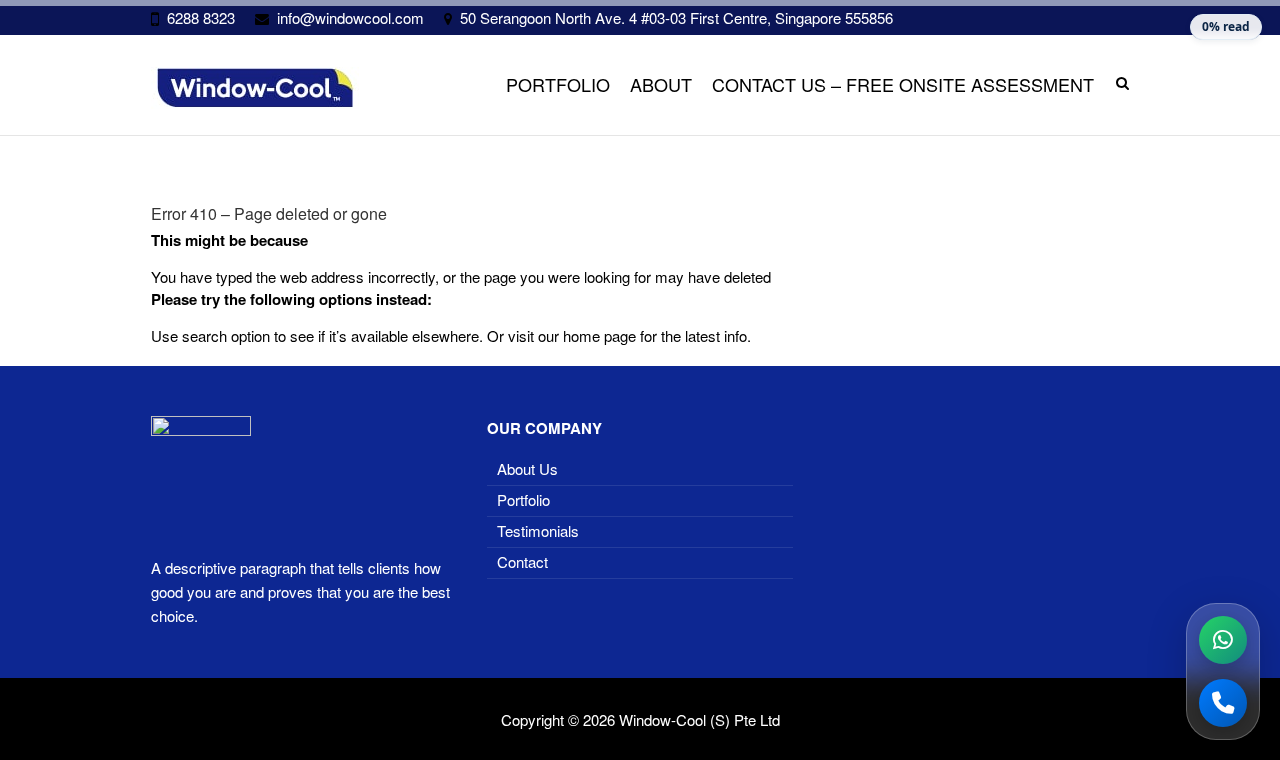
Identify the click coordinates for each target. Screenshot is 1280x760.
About (661, 84)
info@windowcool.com (350, 17)
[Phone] (1223, 703)
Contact (522, 561)
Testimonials (538, 530)
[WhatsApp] (1223, 640)
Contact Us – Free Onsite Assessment (903, 84)
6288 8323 (201, 17)
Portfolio (558, 84)
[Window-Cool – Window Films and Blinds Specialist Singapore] (255, 88)
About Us (527, 468)
